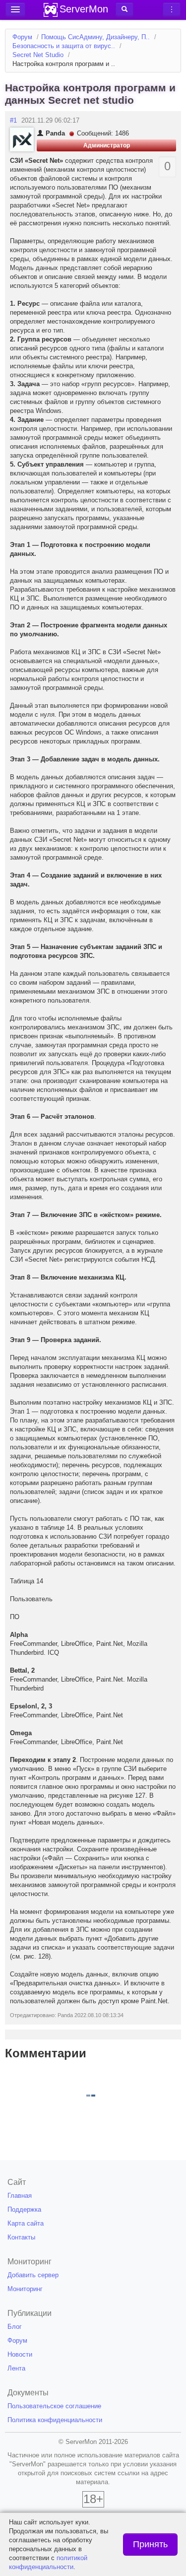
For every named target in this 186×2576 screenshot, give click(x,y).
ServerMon (84, 9)
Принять (150, 2544)
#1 (13, 120)
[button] (124, 9)
